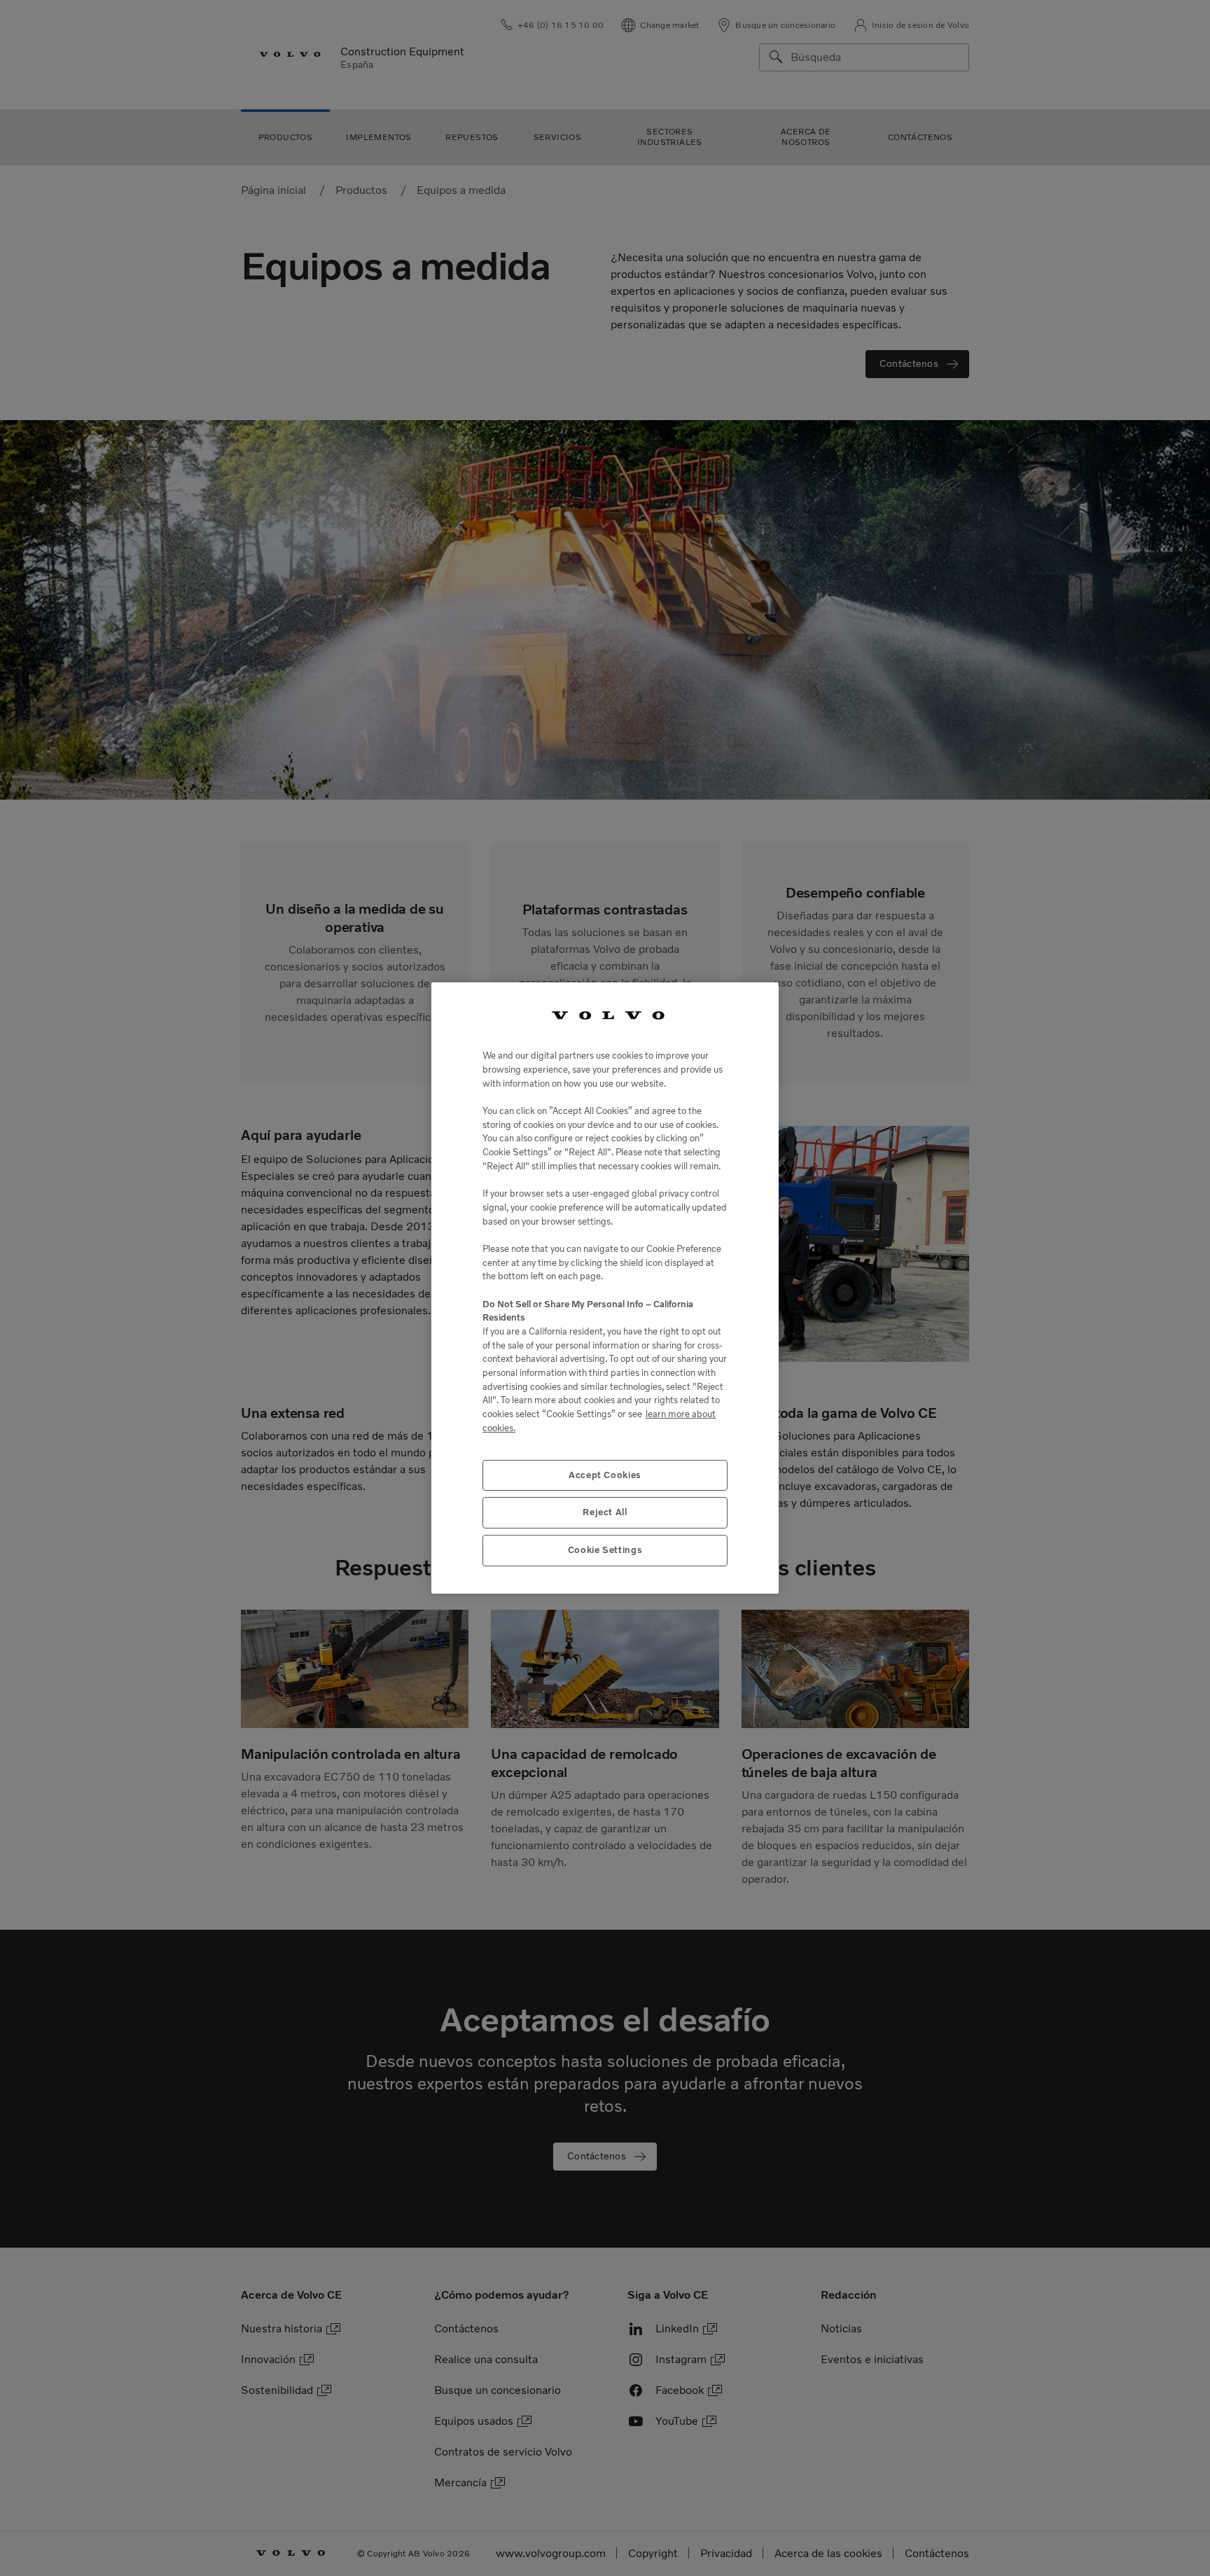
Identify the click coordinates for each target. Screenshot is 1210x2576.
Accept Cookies (605, 1475)
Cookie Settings (605, 1550)
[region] (605, 1288)
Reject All (605, 1512)
